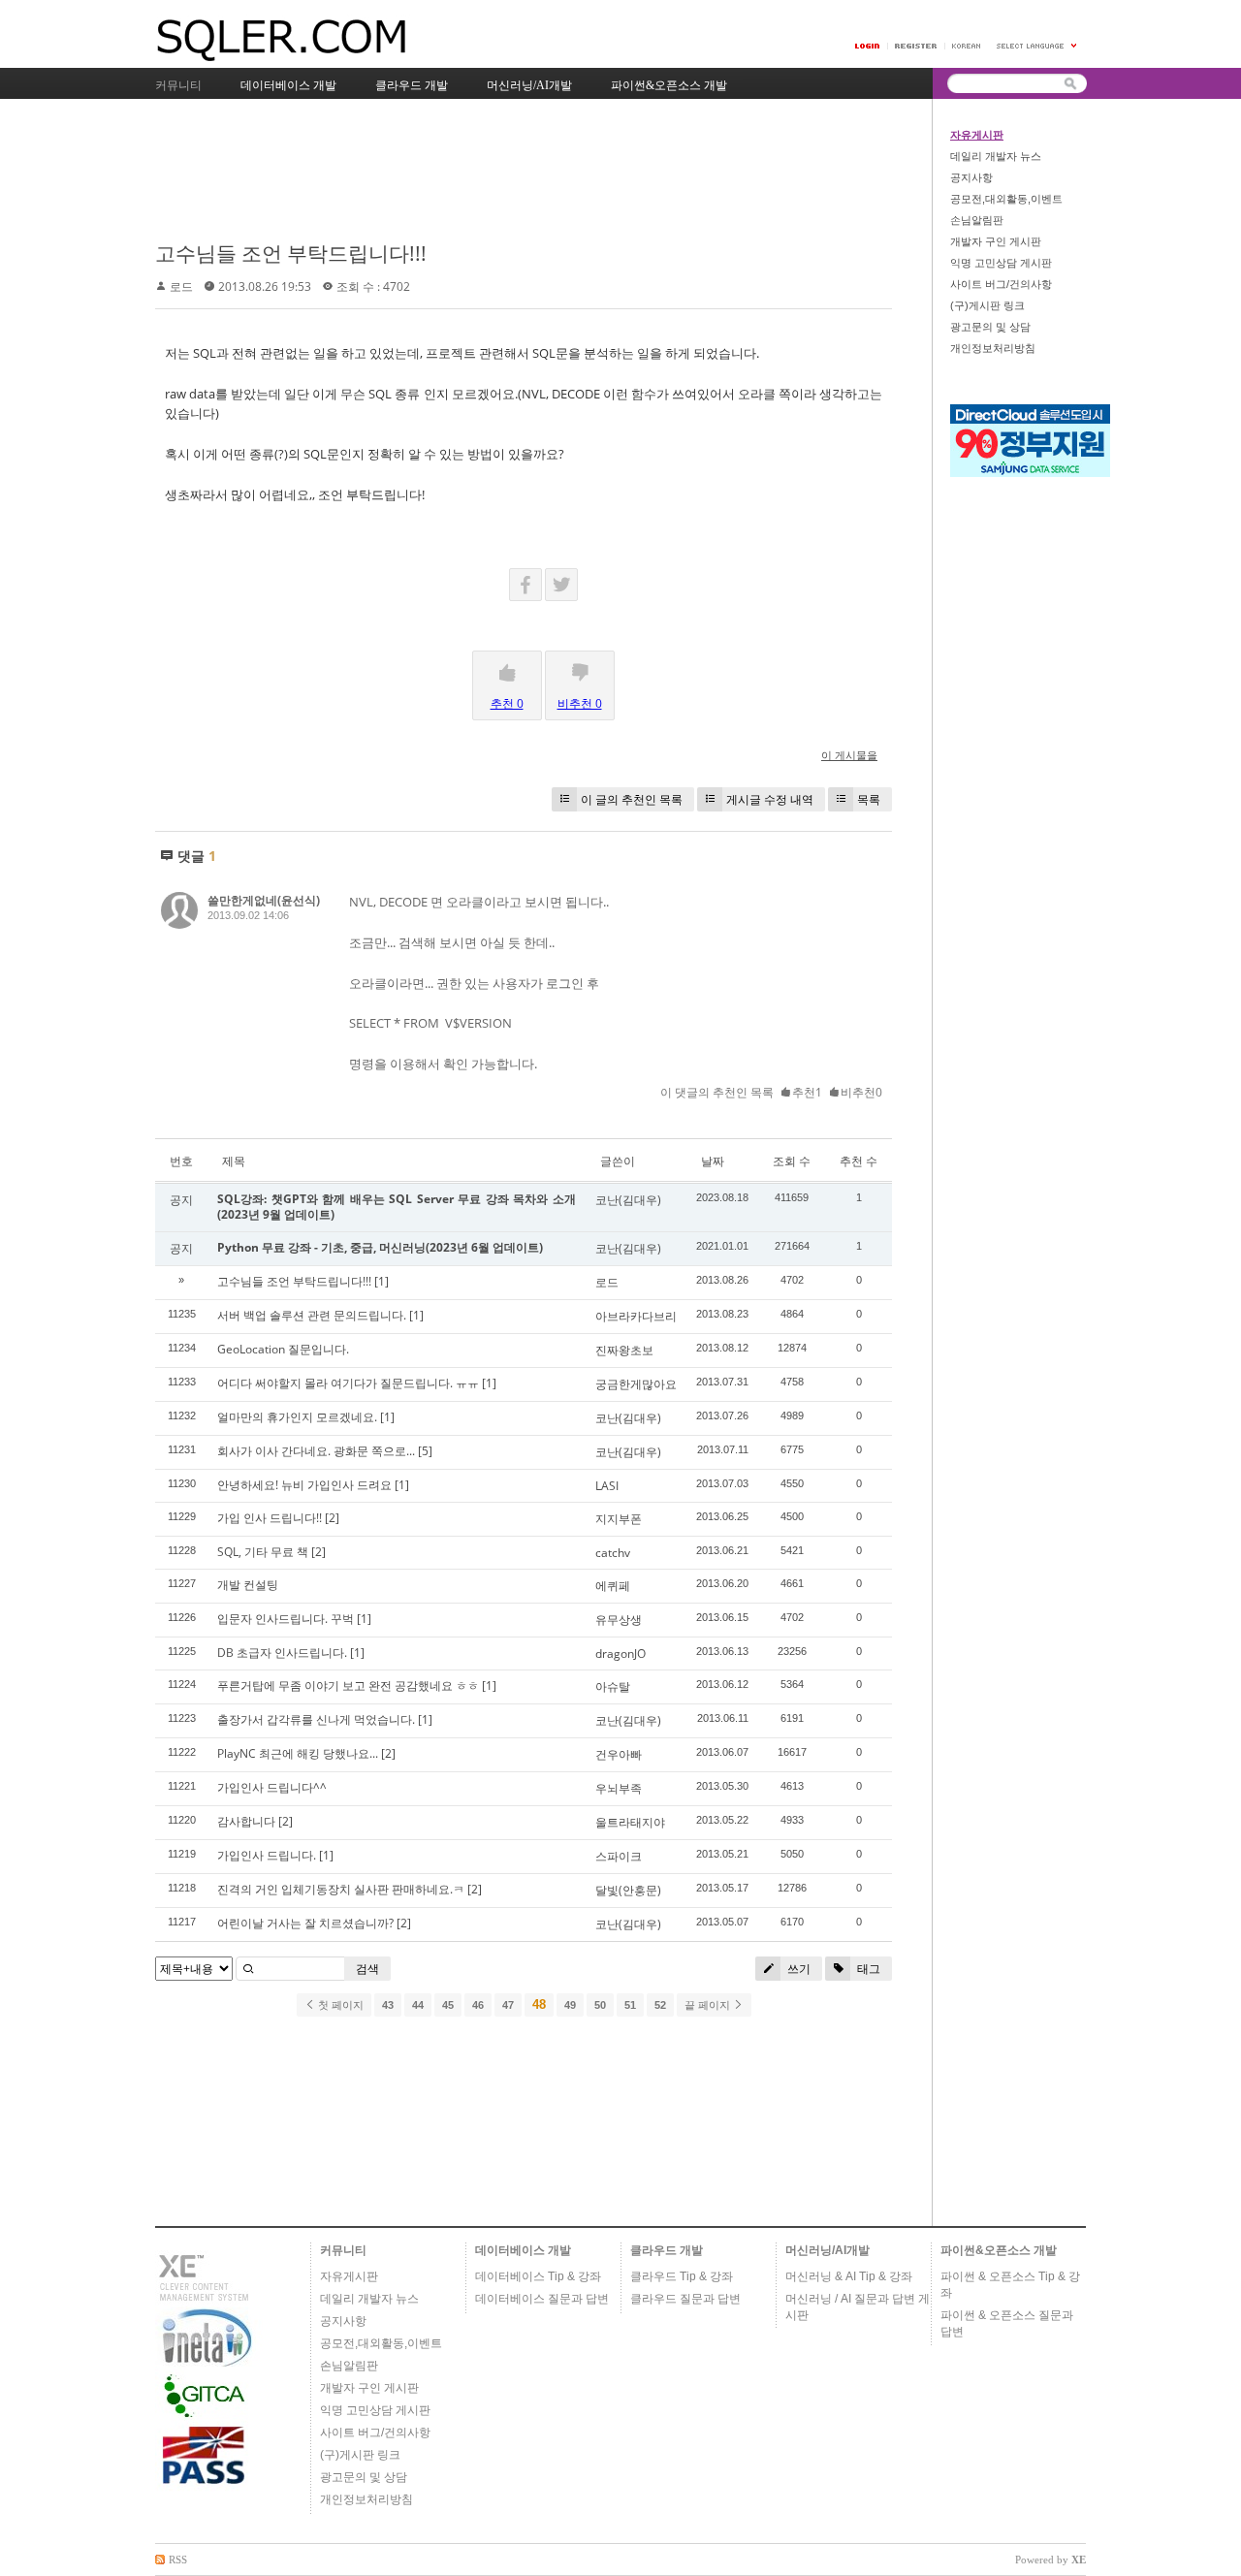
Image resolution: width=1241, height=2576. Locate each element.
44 (418, 2005)
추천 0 (507, 703)
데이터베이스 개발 (523, 2250)
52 (660, 2005)
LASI (607, 1486)
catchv (613, 1553)
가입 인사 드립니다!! (270, 1518)
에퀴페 (613, 1586)
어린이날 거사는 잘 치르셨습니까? (305, 1923)
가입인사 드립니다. (267, 1855)
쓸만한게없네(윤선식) (264, 900)
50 (600, 2005)
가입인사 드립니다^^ (272, 1787)
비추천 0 (580, 703)
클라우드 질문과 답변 (685, 2299)
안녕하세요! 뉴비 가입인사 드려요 (304, 1485)
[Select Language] (1037, 46)
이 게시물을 (849, 755)
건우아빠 (619, 1754)
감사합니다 (246, 1821)
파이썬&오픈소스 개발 (999, 2250)
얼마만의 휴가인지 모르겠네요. (297, 1417)
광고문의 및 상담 (990, 327)
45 (448, 2005)
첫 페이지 (339, 2005)
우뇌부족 (619, 1788)
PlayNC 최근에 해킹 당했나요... (298, 1753)
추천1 (807, 1092)
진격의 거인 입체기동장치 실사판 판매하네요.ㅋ (341, 1889)
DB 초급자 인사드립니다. (282, 1653)
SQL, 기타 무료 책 (263, 1552)
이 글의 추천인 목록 (632, 799)
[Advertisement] (508, 172)
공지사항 (971, 177)
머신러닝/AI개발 (827, 2250)
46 (478, 2005)
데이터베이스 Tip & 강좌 (538, 2276)
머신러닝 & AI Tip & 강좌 (849, 2276)
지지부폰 (619, 1519)
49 (570, 2005)
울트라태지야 (630, 1822)
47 (508, 2005)
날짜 (713, 1161)
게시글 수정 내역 (770, 799)
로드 (181, 286)
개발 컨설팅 (248, 1585)
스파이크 (619, 1856)
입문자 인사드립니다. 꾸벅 (286, 1619)
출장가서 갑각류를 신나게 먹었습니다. (316, 1719)
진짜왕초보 (624, 1350)
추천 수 (859, 1161)
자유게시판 (977, 135)
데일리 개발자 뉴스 (996, 156)
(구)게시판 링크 (987, 305)
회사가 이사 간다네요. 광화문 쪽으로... (316, 1451)
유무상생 (619, 1620)
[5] (425, 1451)
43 (388, 2005)
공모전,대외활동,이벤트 (1006, 199)
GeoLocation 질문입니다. (283, 1349)
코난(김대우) (628, 1200)
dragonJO (620, 1654)
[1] (382, 1281)
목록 (869, 799)
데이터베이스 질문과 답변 (542, 2299)
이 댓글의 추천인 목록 (717, 1092)
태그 (867, 1969)
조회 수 (792, 1161)
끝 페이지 (709, 2005)
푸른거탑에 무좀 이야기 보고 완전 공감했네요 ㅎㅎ (348, 1686)
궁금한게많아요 (636, 1384)
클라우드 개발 (667, 2250)
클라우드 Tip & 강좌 (682, 2276)
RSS (178, 2560)
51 (630, 2005)
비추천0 (861, 1092)
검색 (367, 1969)
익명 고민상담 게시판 (1001, 263)
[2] (332, 1518)
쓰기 (797, 1969)
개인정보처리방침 (993, 348)
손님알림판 (977, 220)
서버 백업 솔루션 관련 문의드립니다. (312, 1315)
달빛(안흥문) (628, 1890)
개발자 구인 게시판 (996, 241)
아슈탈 (613, 1686)
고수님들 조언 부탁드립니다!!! (291, 253)
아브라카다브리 (636, 1316)
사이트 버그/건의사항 (1001, 284)
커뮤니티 (343, 2250)
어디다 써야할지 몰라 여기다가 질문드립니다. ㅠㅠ (348, 1383)
